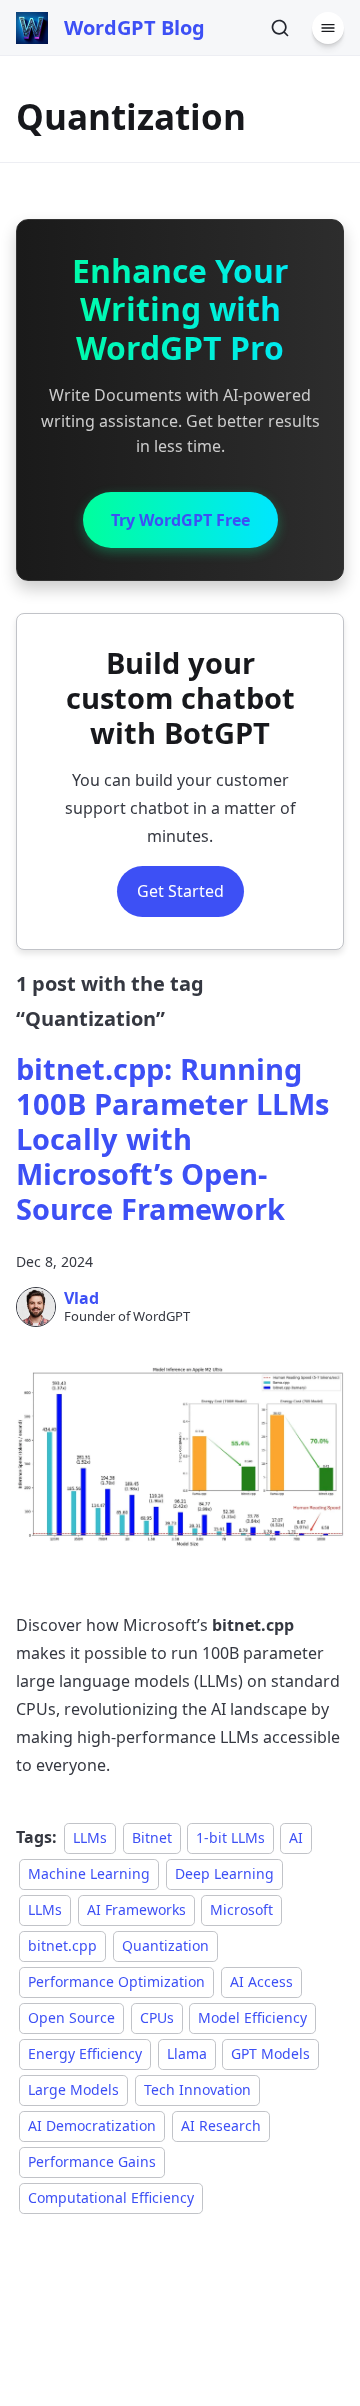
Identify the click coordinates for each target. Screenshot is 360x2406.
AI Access (261, 1981)
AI (296, 1837)
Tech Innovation (197, 2089)
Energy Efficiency (85, 2053)
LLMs (90, 1837)
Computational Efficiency (111, 2197)
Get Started (180, 891)
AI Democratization (92, 2125)
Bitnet (152, 1837)
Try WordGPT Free (180, 520)
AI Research (221, 2125)
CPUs (157, 2017)
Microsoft (241, 1909)
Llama (187, 2053)
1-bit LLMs (230, 1837)
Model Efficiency (252, 2017)
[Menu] (328, 28)
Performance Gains (92, 2161)
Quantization (165, 1945)
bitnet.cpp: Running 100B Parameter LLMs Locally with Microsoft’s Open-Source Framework (172, 1138)
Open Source (71, 2017)
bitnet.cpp (62, 1945)
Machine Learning (89, 1873)
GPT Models (270, 2053)
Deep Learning (224, 1873)
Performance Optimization (116, 1981)
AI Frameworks (136, 1909)
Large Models (73, 2089)
